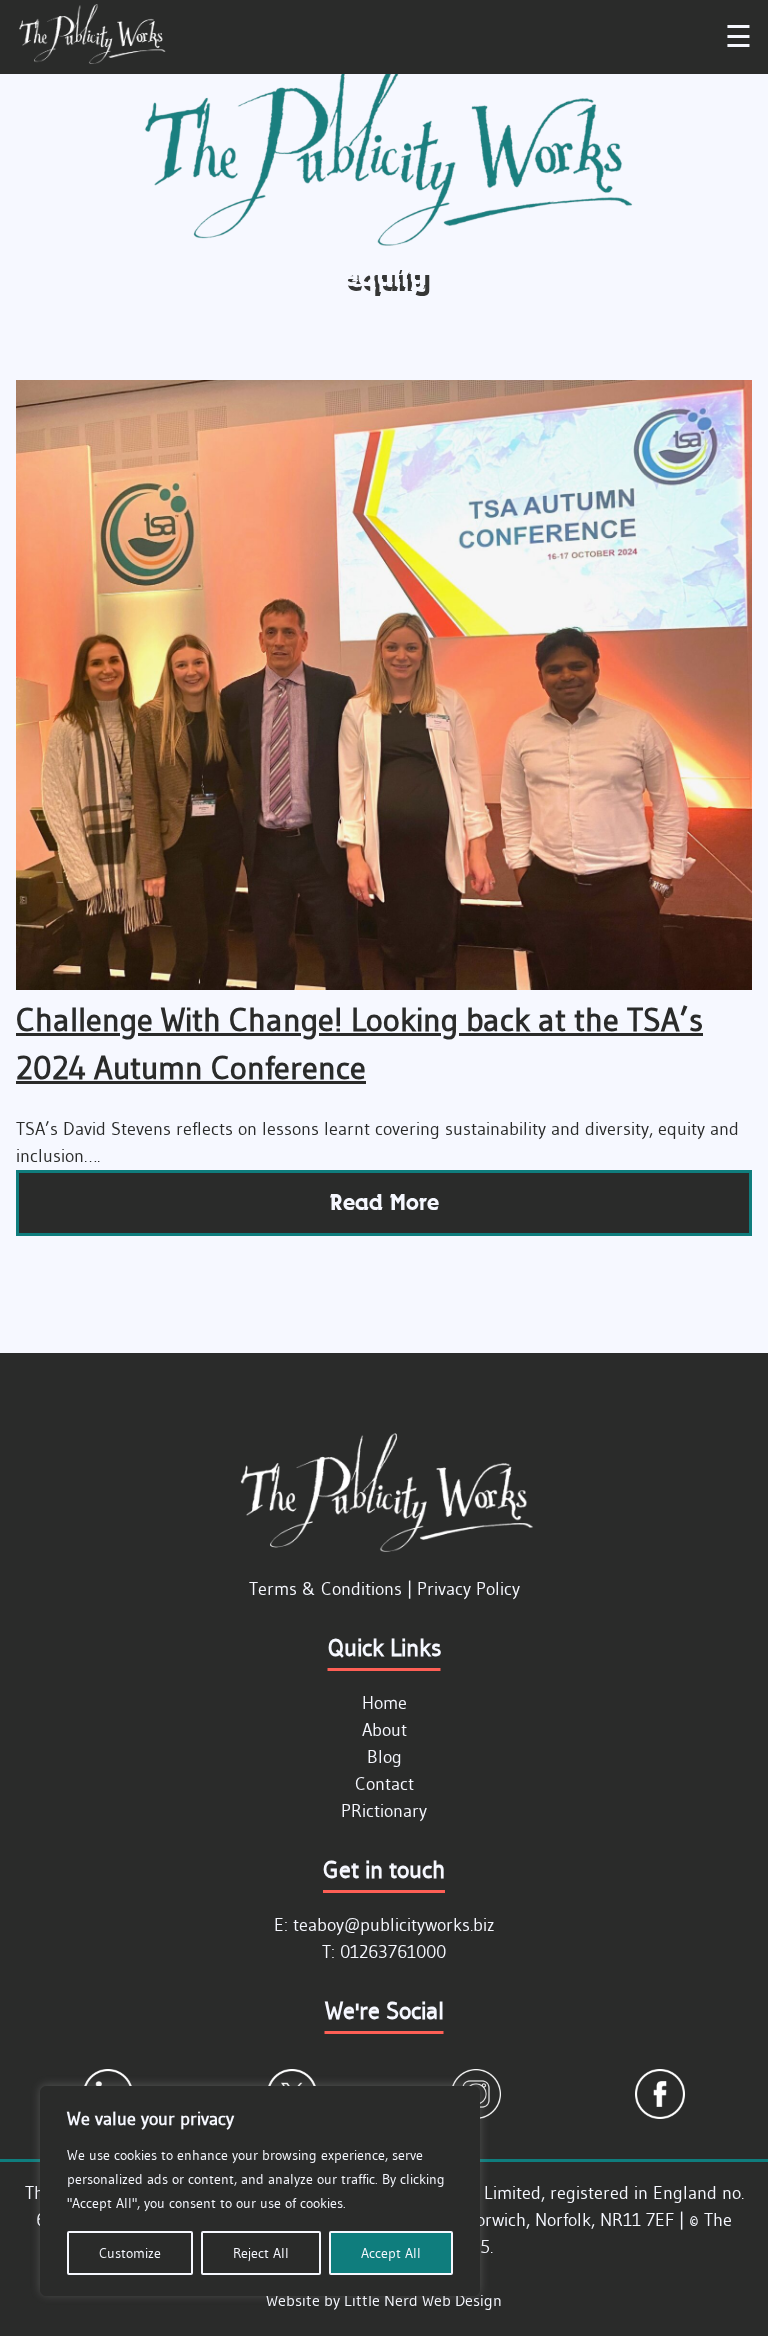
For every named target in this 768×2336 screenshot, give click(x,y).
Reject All (261, 2253)
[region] (260, 2191)
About (384, 1730)
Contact (384, 1784)
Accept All (391, 2253)
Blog (384, 1757)
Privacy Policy (468, 1589)
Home (384, 1703)
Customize (130, 2253)
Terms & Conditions (325, 1589)
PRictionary (384, 1811)
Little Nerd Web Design (423, 2300)
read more (384, 1202)
